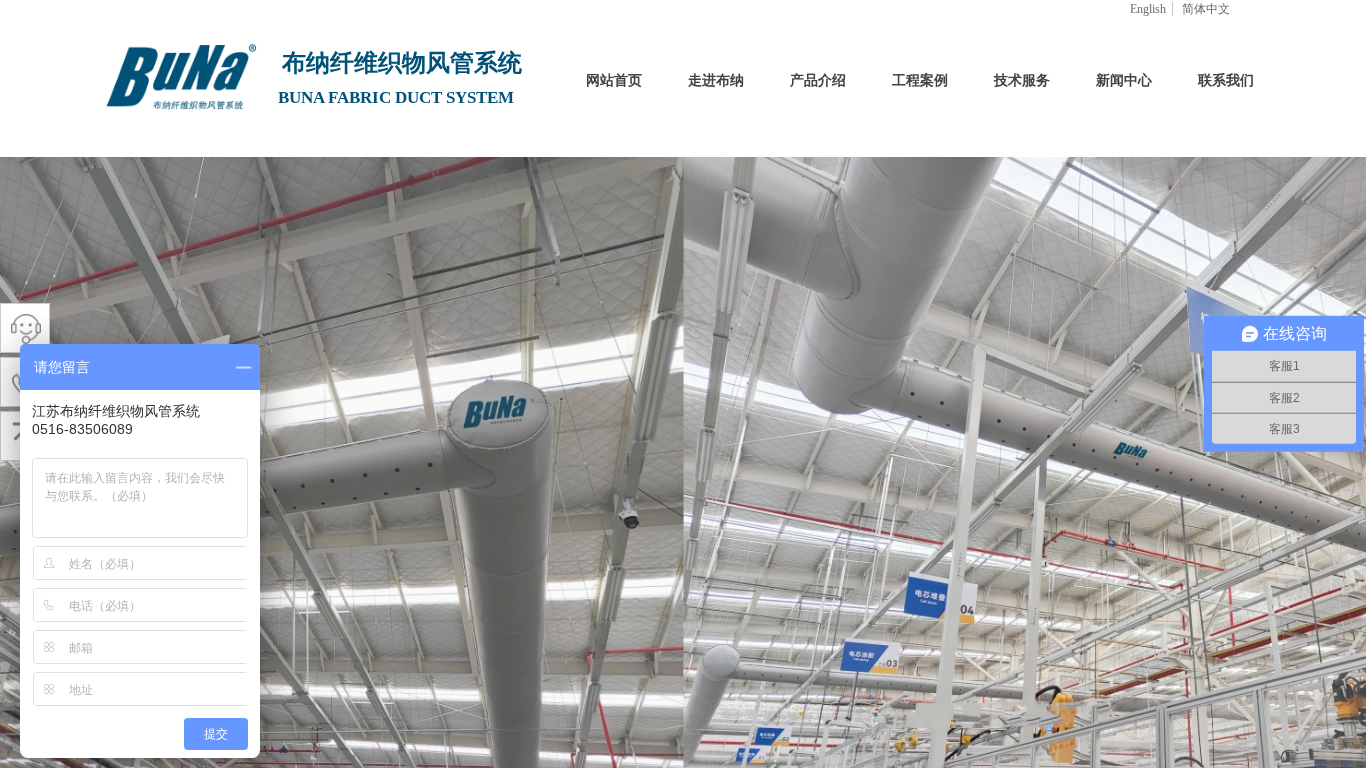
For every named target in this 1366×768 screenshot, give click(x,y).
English (1148, 9)
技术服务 (1022, 80)
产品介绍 (818, 80)
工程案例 (920, 80)
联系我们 (1226, 80)
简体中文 (1206, 9)
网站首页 (614, 80)
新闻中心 (1124, 80)
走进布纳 (716, 80)
